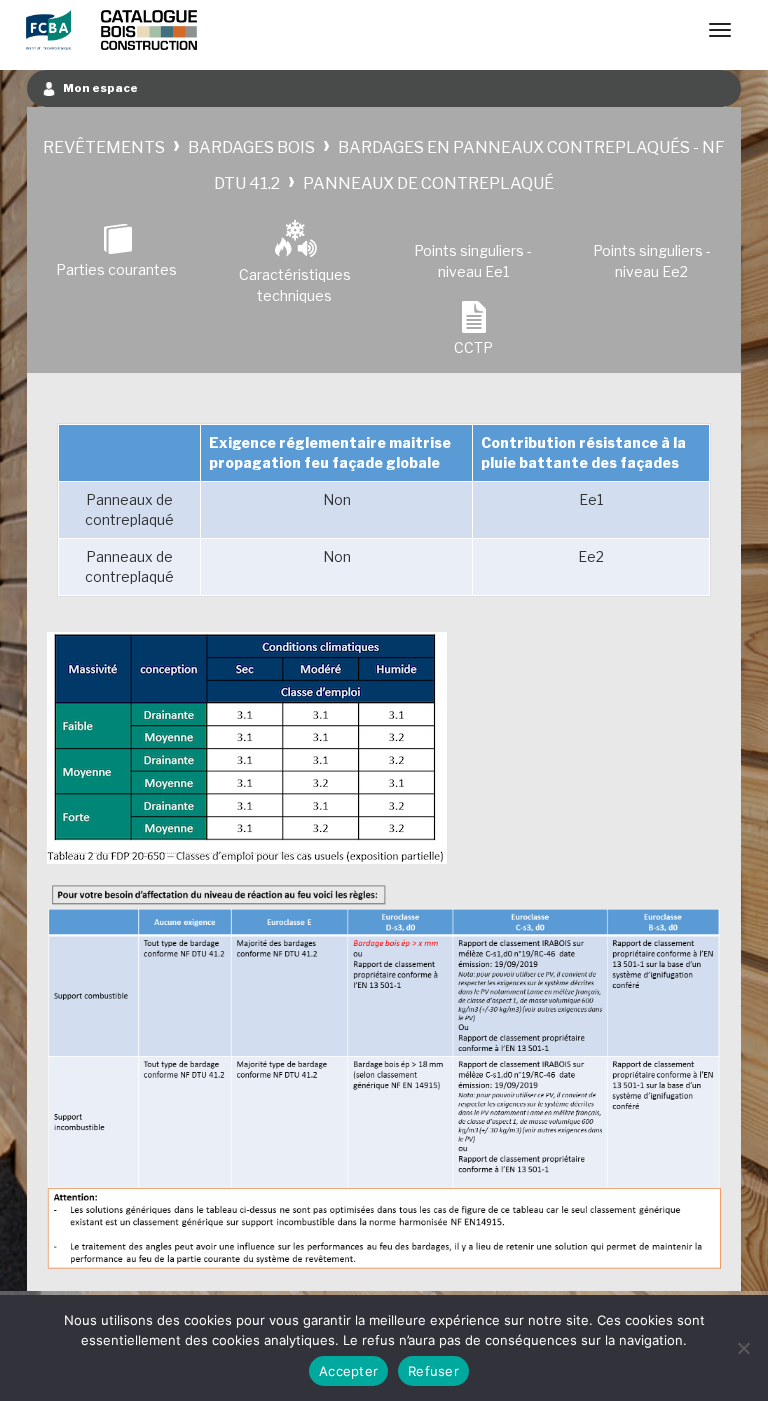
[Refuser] (743, 1348)
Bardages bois (251, 147)
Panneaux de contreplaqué (428, 183)
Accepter (348, 1371)
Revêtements (104, 147)
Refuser (433, 1371)
